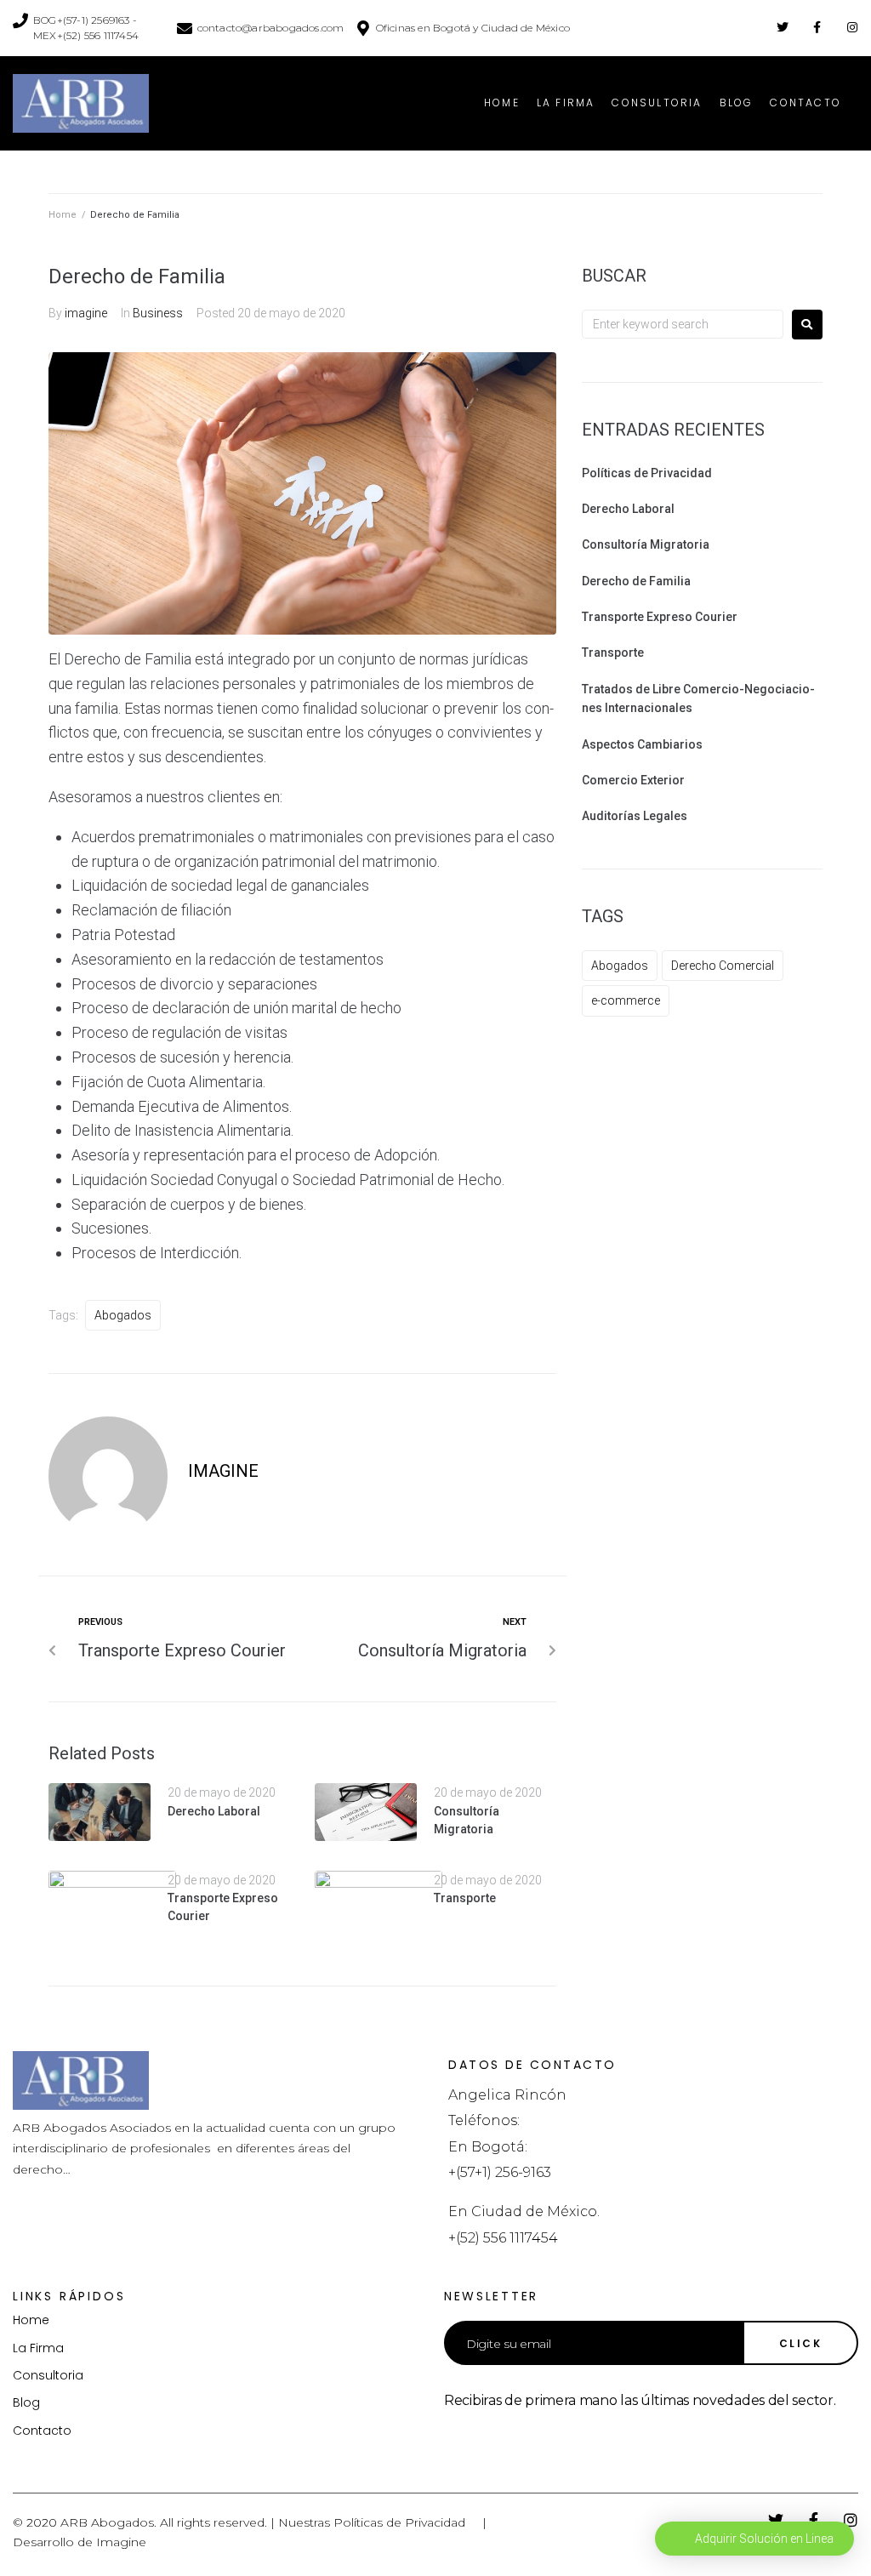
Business (158, 313)
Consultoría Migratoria (646, 544)
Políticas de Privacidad (647, 473)
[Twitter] (783, 27)
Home (63, 215)
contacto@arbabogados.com (271, 28)
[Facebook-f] (817, 27)
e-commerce (626, 1000)
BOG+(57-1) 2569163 (82, 20)
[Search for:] (683, 324)
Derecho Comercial (723, 966)
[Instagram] (852, 27)
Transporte (465, 1898)
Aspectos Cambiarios (642, 744)
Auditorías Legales (635, 816)
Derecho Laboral (214, 1811)
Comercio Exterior (633, 780)
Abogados (123, 1315)
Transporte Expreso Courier (660, 617)
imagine (86, 313)
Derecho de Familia (636, 581)
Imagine (121, 2542)
